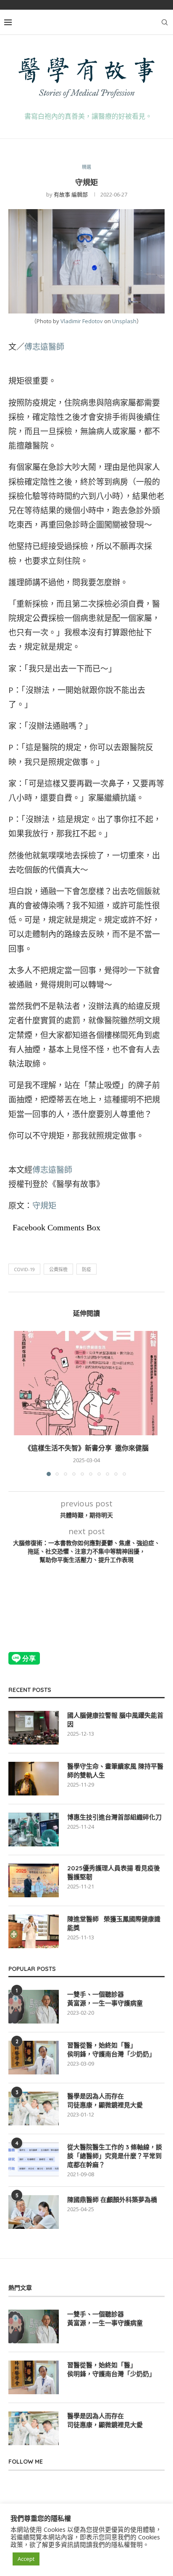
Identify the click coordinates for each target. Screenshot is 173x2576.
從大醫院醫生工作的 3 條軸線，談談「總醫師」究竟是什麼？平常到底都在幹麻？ (115, 2156)
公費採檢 (58, 1269)
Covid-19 (24, 1269)
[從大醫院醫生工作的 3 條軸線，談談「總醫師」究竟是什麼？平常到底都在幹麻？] (34, 2159)
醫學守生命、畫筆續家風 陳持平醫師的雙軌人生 (115, 1771)
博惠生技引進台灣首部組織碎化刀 (114, 1817)
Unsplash (124, 321)
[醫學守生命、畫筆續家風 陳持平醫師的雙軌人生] (34, 1779)
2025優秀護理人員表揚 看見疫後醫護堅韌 (114, 1872)
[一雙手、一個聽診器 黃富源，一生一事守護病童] (34, 2007)
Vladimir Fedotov (82, 321)
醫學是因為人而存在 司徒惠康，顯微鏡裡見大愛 (105, 2101)
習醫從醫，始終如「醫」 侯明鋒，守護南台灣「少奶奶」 (111, 2050)
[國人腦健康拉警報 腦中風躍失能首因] (34, 1728)
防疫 (86, 1269)
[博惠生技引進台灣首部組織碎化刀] (34, 1830)
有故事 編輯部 (71, 194)
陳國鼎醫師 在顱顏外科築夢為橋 (112, 2200)
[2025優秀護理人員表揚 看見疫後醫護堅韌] (34, 1880)
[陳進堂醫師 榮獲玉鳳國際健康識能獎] (34, 1931)
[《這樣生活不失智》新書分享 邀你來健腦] (86, 1383)
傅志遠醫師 (44, 347)
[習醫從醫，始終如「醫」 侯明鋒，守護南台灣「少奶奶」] (34, 2058)
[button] (16, 1403)
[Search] (165, 22)
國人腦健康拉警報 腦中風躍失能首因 (115, 1720)
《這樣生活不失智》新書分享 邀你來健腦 (86, 1448)
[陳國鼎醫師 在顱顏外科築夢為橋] (34, 2212)
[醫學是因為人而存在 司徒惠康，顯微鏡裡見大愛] (34, 2109)
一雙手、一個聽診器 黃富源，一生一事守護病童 (105, 1999)
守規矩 (44, 1206)
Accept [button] (26, 2559)
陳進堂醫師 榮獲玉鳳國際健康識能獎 (114, 1923)
